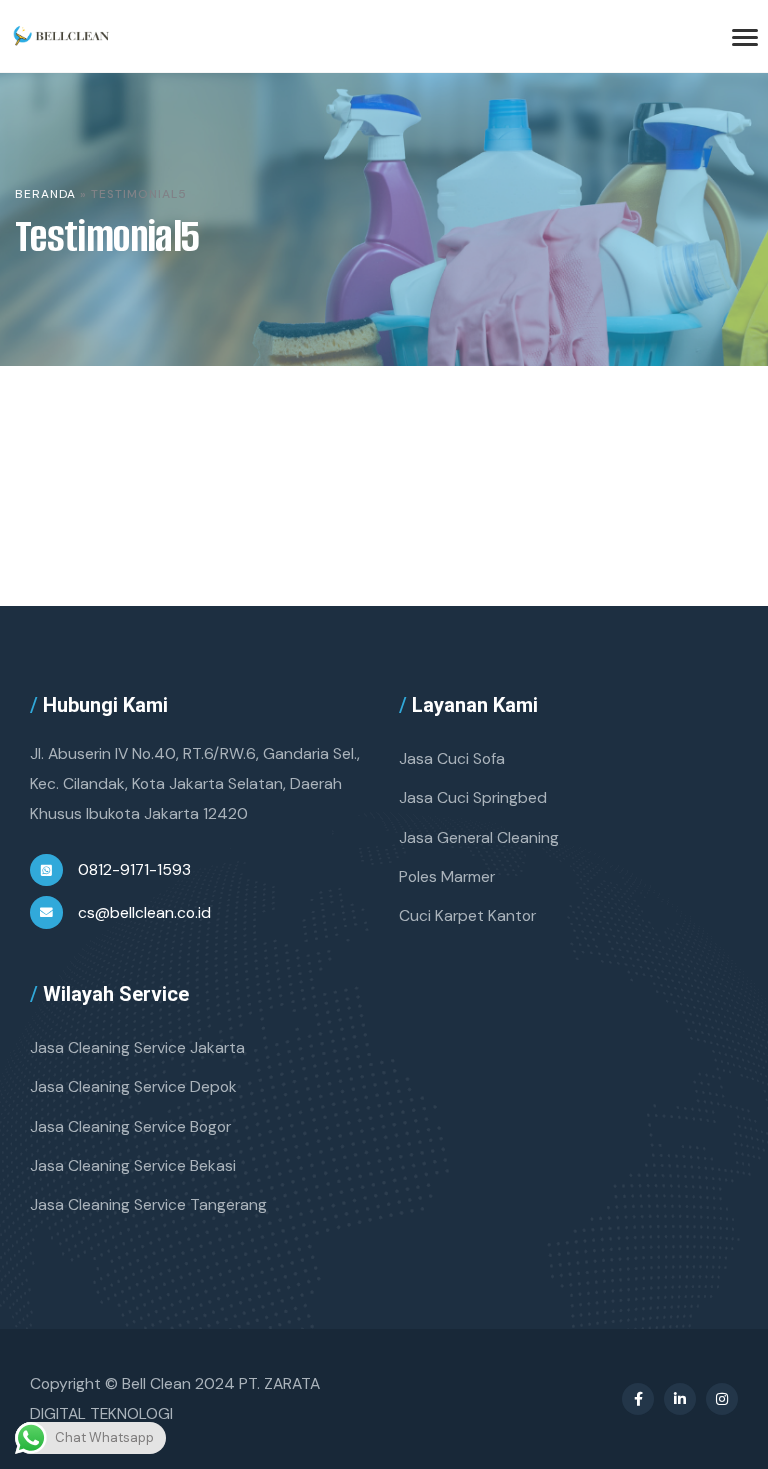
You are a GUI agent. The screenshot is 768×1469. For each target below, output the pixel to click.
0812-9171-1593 (134, 869)
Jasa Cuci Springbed (473, 797)
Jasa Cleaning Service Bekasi (133, 1165)
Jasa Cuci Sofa (452, 758)
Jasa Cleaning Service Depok (133, 1086)
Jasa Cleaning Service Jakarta (137, 1047)
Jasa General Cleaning (479, 837)
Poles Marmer (447, 876)
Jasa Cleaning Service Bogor (130, 1126)
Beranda (45, 194)
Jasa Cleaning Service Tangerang (148, 1204)
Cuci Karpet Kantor (467, 915)
